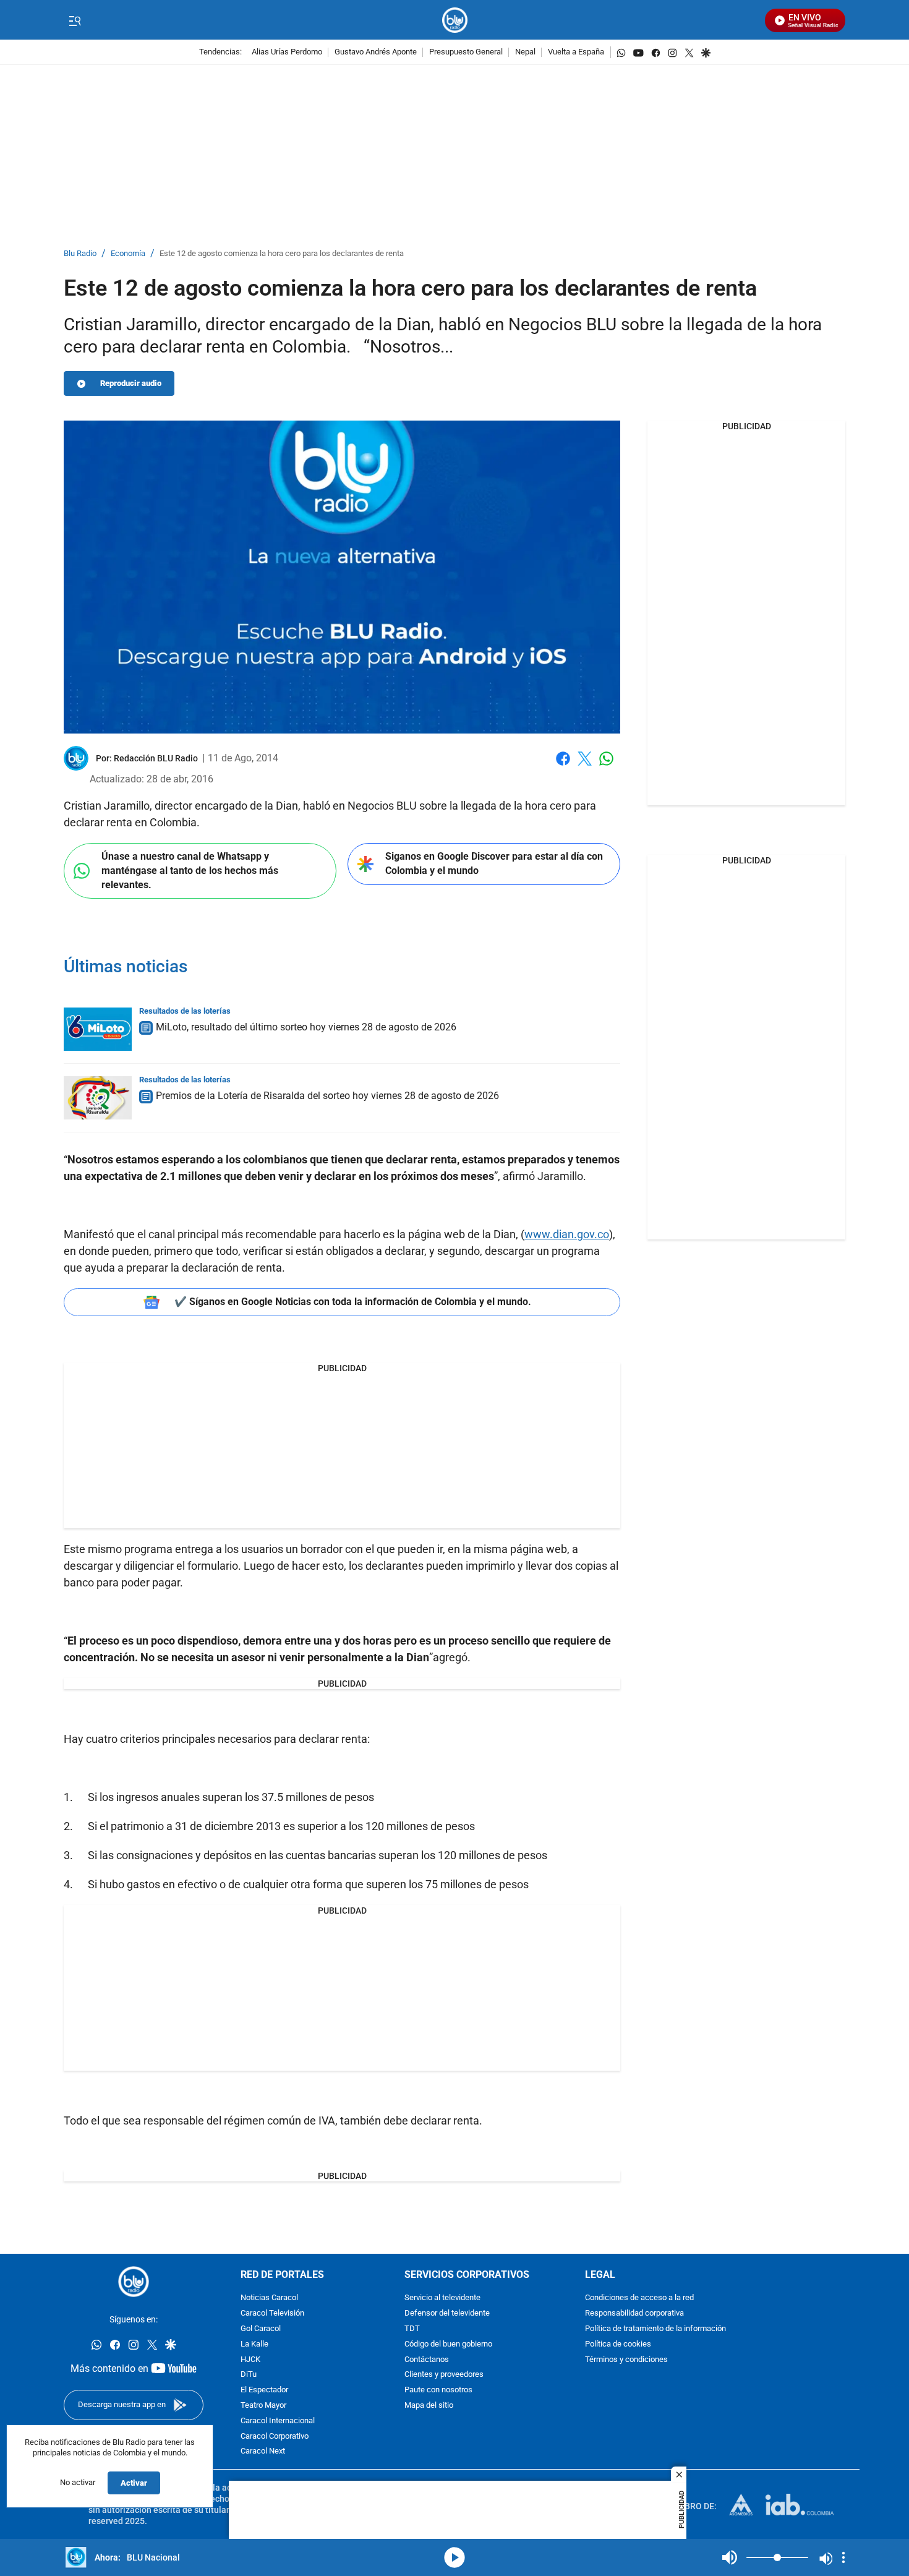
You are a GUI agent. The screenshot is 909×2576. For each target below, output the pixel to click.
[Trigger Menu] (75, 20)
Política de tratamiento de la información (655, 2329)
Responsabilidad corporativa (634, 2313)
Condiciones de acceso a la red (639, 2298)
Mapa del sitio (429, 2406)
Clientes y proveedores (444, 2375)
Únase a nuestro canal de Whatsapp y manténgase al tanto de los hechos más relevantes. (190, 870)
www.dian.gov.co (567, 1234)
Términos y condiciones (626, 2360)
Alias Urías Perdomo (287, 52)
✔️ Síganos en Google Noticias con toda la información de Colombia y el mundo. (353, 1302)
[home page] (455, 20)
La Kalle (254, 2344)
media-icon (454, 2557)
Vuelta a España (576, 52)
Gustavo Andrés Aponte (376, 52)
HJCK (250, 2360)
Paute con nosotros (438, 2390)
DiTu (249, 2375)
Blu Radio (80, 254)
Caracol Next (263, 2451)
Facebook (563, 766)
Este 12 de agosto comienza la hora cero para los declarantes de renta (282, 254)
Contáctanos (427, 2360)
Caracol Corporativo (275, 2437)
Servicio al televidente (442, 2298)
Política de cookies (618, 2344)
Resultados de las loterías (185, 1011)
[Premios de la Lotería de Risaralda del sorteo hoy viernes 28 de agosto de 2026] (98, 1098)
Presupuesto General (466, 52)
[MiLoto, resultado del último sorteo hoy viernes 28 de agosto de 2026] (98, 1029)
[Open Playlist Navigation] (843, 2557)
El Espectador (264, 2390)
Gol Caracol (261, 2329)
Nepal (525, 52)
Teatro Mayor (263, 2406)
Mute (730, 2557)
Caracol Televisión (272, 2313)
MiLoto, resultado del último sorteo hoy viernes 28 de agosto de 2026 (306, 1027)
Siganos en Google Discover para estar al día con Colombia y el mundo (494, 863)
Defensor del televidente (447, 2313)
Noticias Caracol (269, 2298)
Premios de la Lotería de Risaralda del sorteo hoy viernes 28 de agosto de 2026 (327, 1096)
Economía (128, 254)
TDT (412, 2329)
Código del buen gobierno (448, 2344)
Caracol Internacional (278, 2421)
